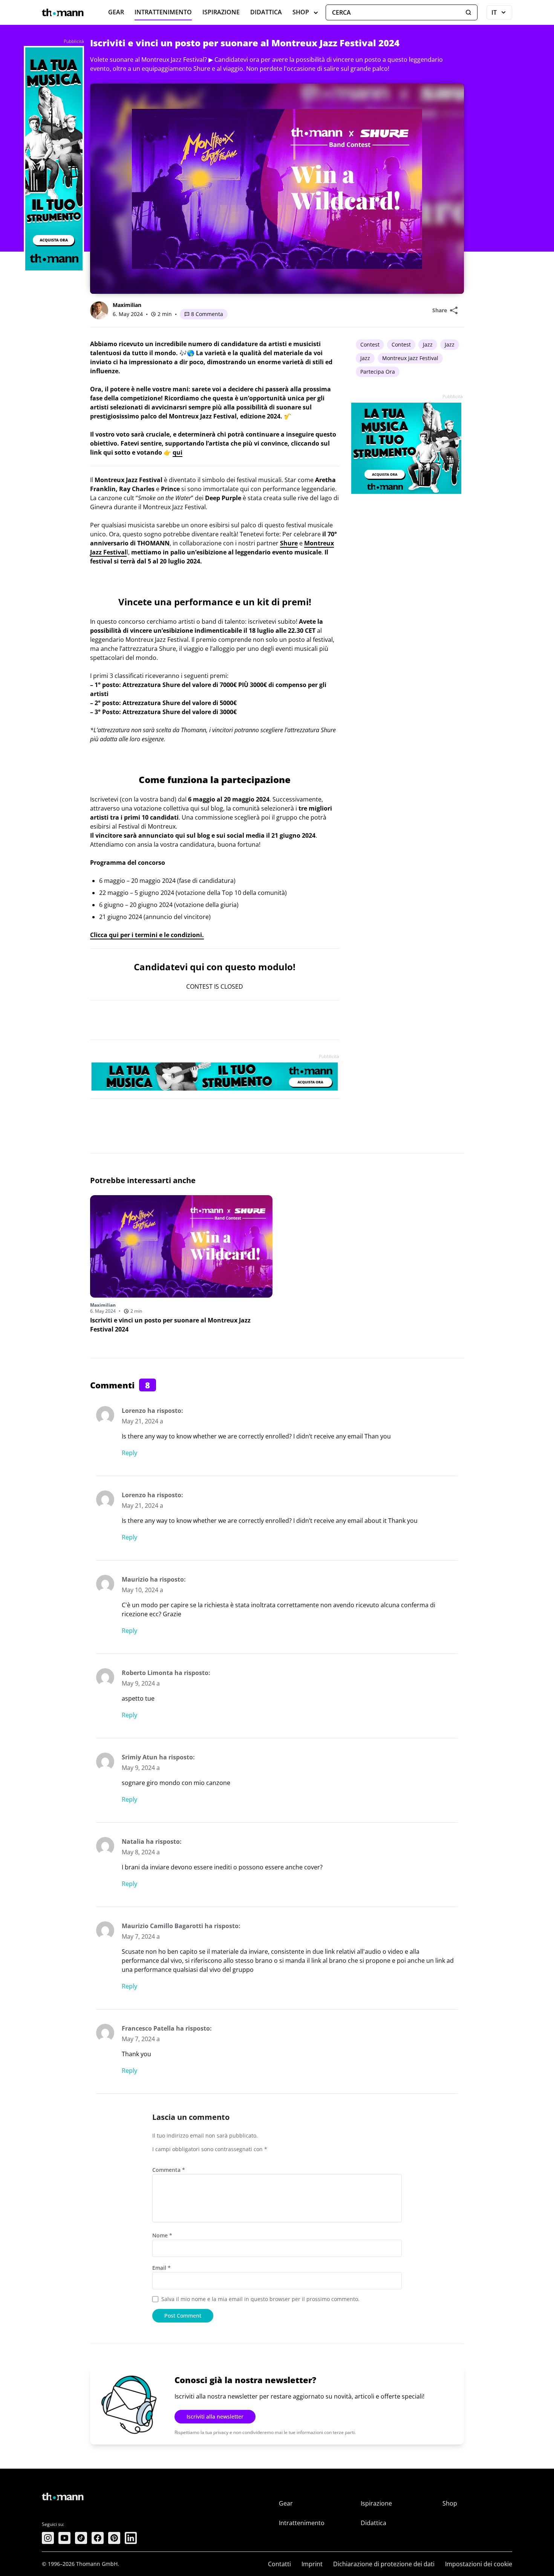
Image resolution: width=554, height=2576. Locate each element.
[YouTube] (64, 2538)
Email (161, 2268)
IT (502, 14)
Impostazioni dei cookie (479, 2564)
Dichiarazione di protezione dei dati (384, 2564)
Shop (301, 12)
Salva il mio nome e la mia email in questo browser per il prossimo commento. (260, 2299)
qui (178, 452)
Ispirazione (221, 12)
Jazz (428, 344)
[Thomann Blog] (63, 12)
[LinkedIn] (131, 2538)
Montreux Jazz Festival (410, 358)
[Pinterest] (114, 2538)
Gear (116, 12)
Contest (370, 344)
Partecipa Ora (378, 372)
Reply (129, 1453)
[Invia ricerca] (468, 12)
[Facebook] (98, 2538)
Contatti (279, 2564)
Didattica (266, 12)
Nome (162, 2235)
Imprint (312, 2564)
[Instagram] (48, 2538)
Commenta (169, 2170)
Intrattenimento (163, 12)
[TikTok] (81, 2538)
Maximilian (127, 305)
